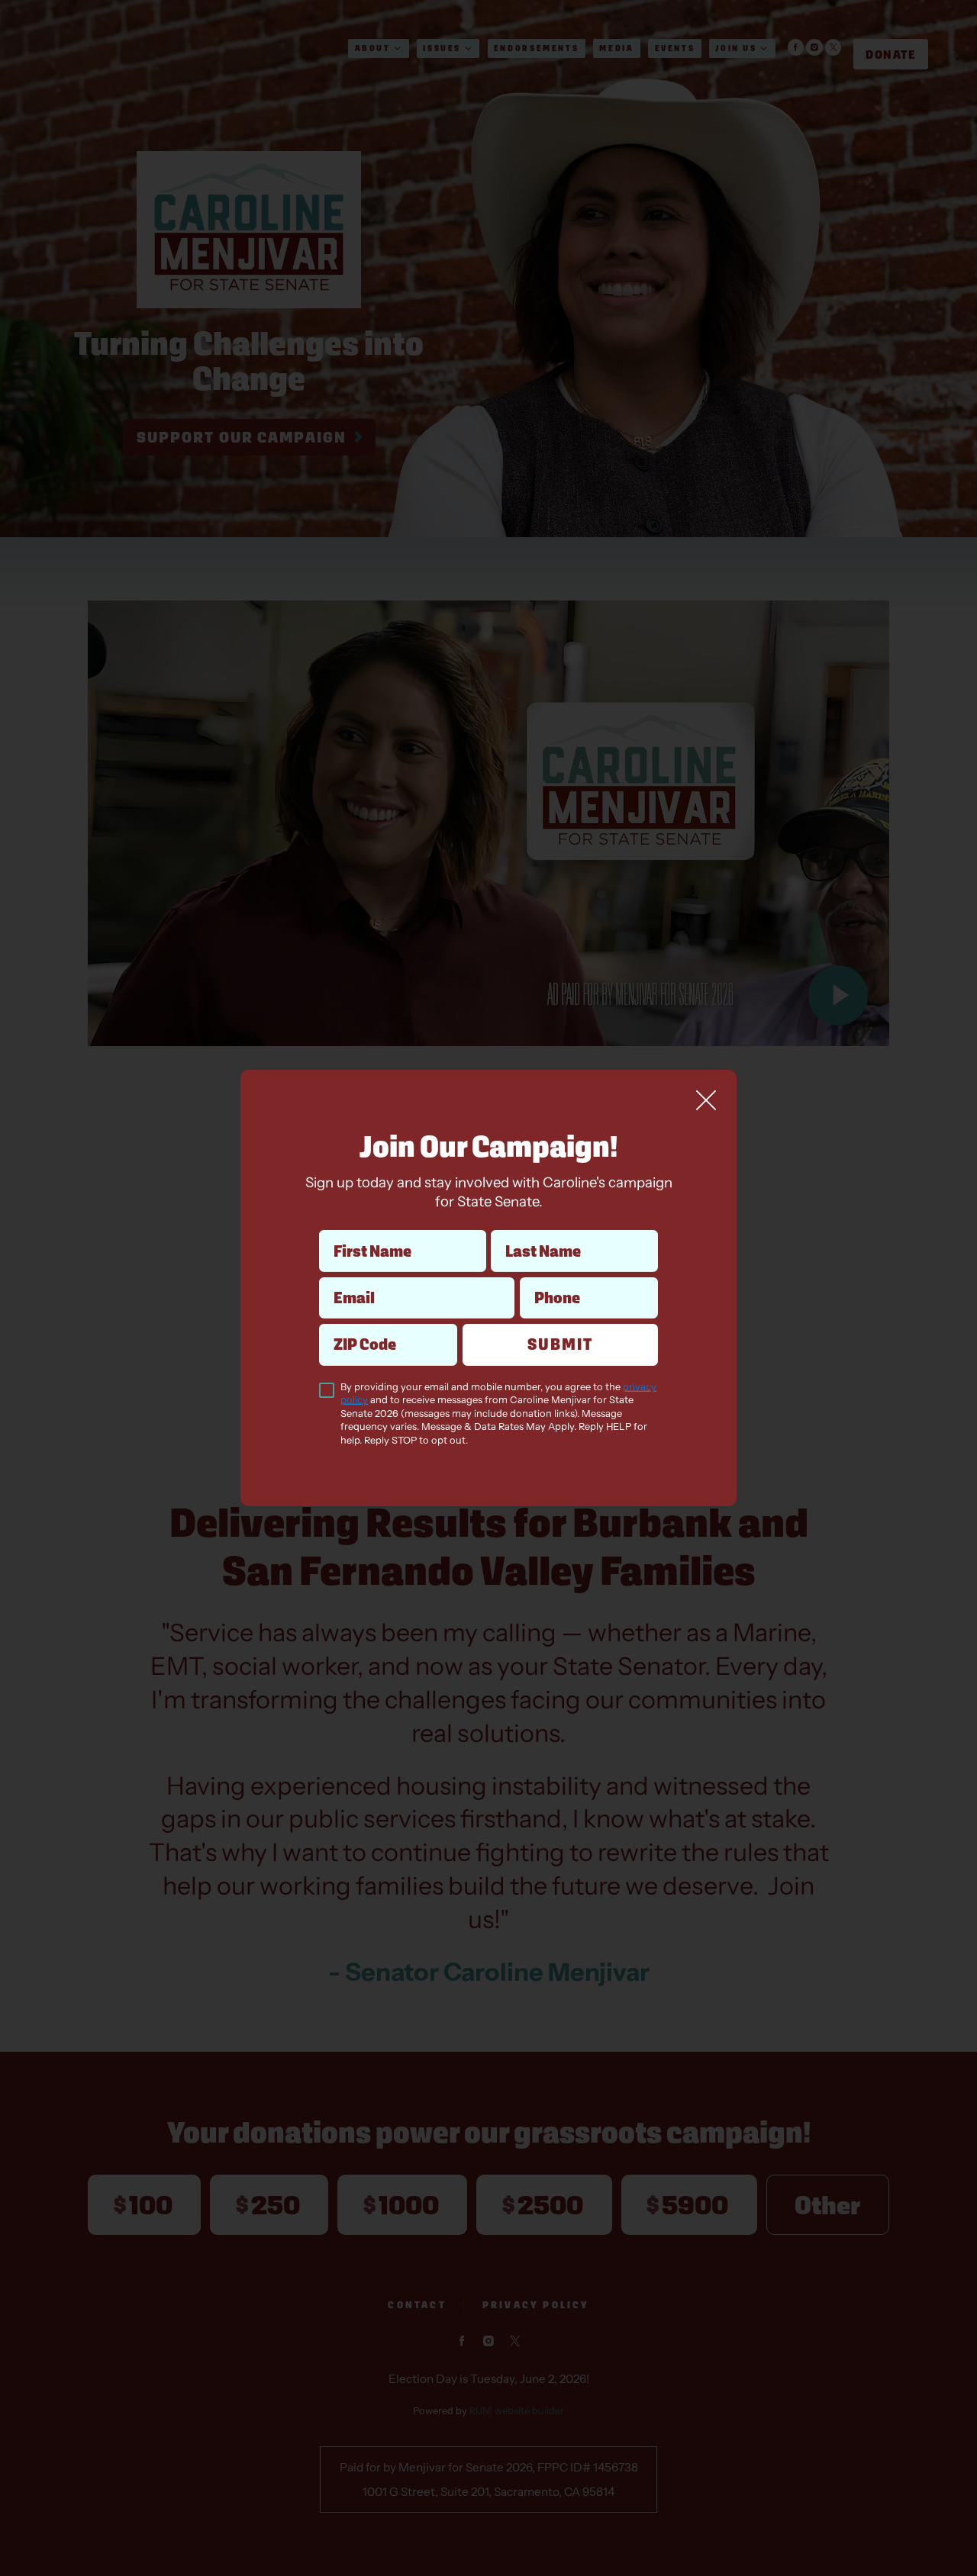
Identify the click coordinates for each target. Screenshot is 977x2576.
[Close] (706, 1100)
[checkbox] (327, 1390)
